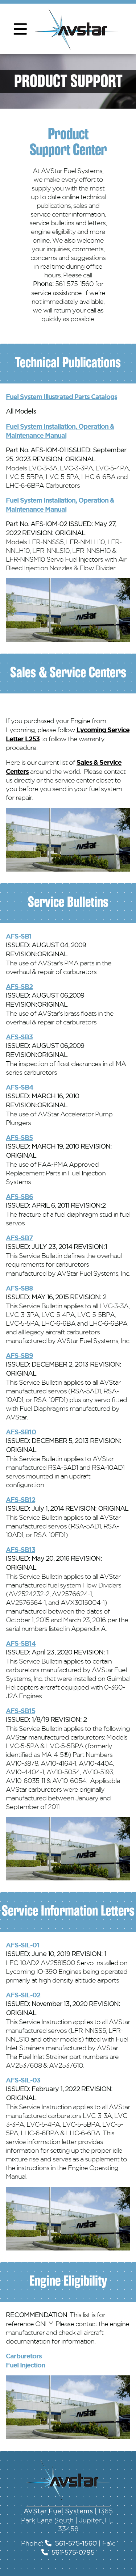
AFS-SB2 (19, 986)
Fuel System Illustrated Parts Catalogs (61, 397)
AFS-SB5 (19, 1137)
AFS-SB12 (20, 1499)
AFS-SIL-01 (22, 1945)
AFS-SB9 (19, 1355)
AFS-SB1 (19, 936)
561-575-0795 (73, 2553)
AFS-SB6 (19, 1196)
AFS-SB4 (19, 1087)
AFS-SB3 (19, 1037)
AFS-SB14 (21, 1643)
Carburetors (24, 2356)
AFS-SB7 (19, 1238)
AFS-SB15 (20, 1711)
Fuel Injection (25, 2365)
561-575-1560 (76, 2544)
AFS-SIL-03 (23, 2080)
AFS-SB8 (19, 1288)
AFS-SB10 (21, 1432)
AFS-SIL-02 (23, 1995)
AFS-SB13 (20, 1549)
